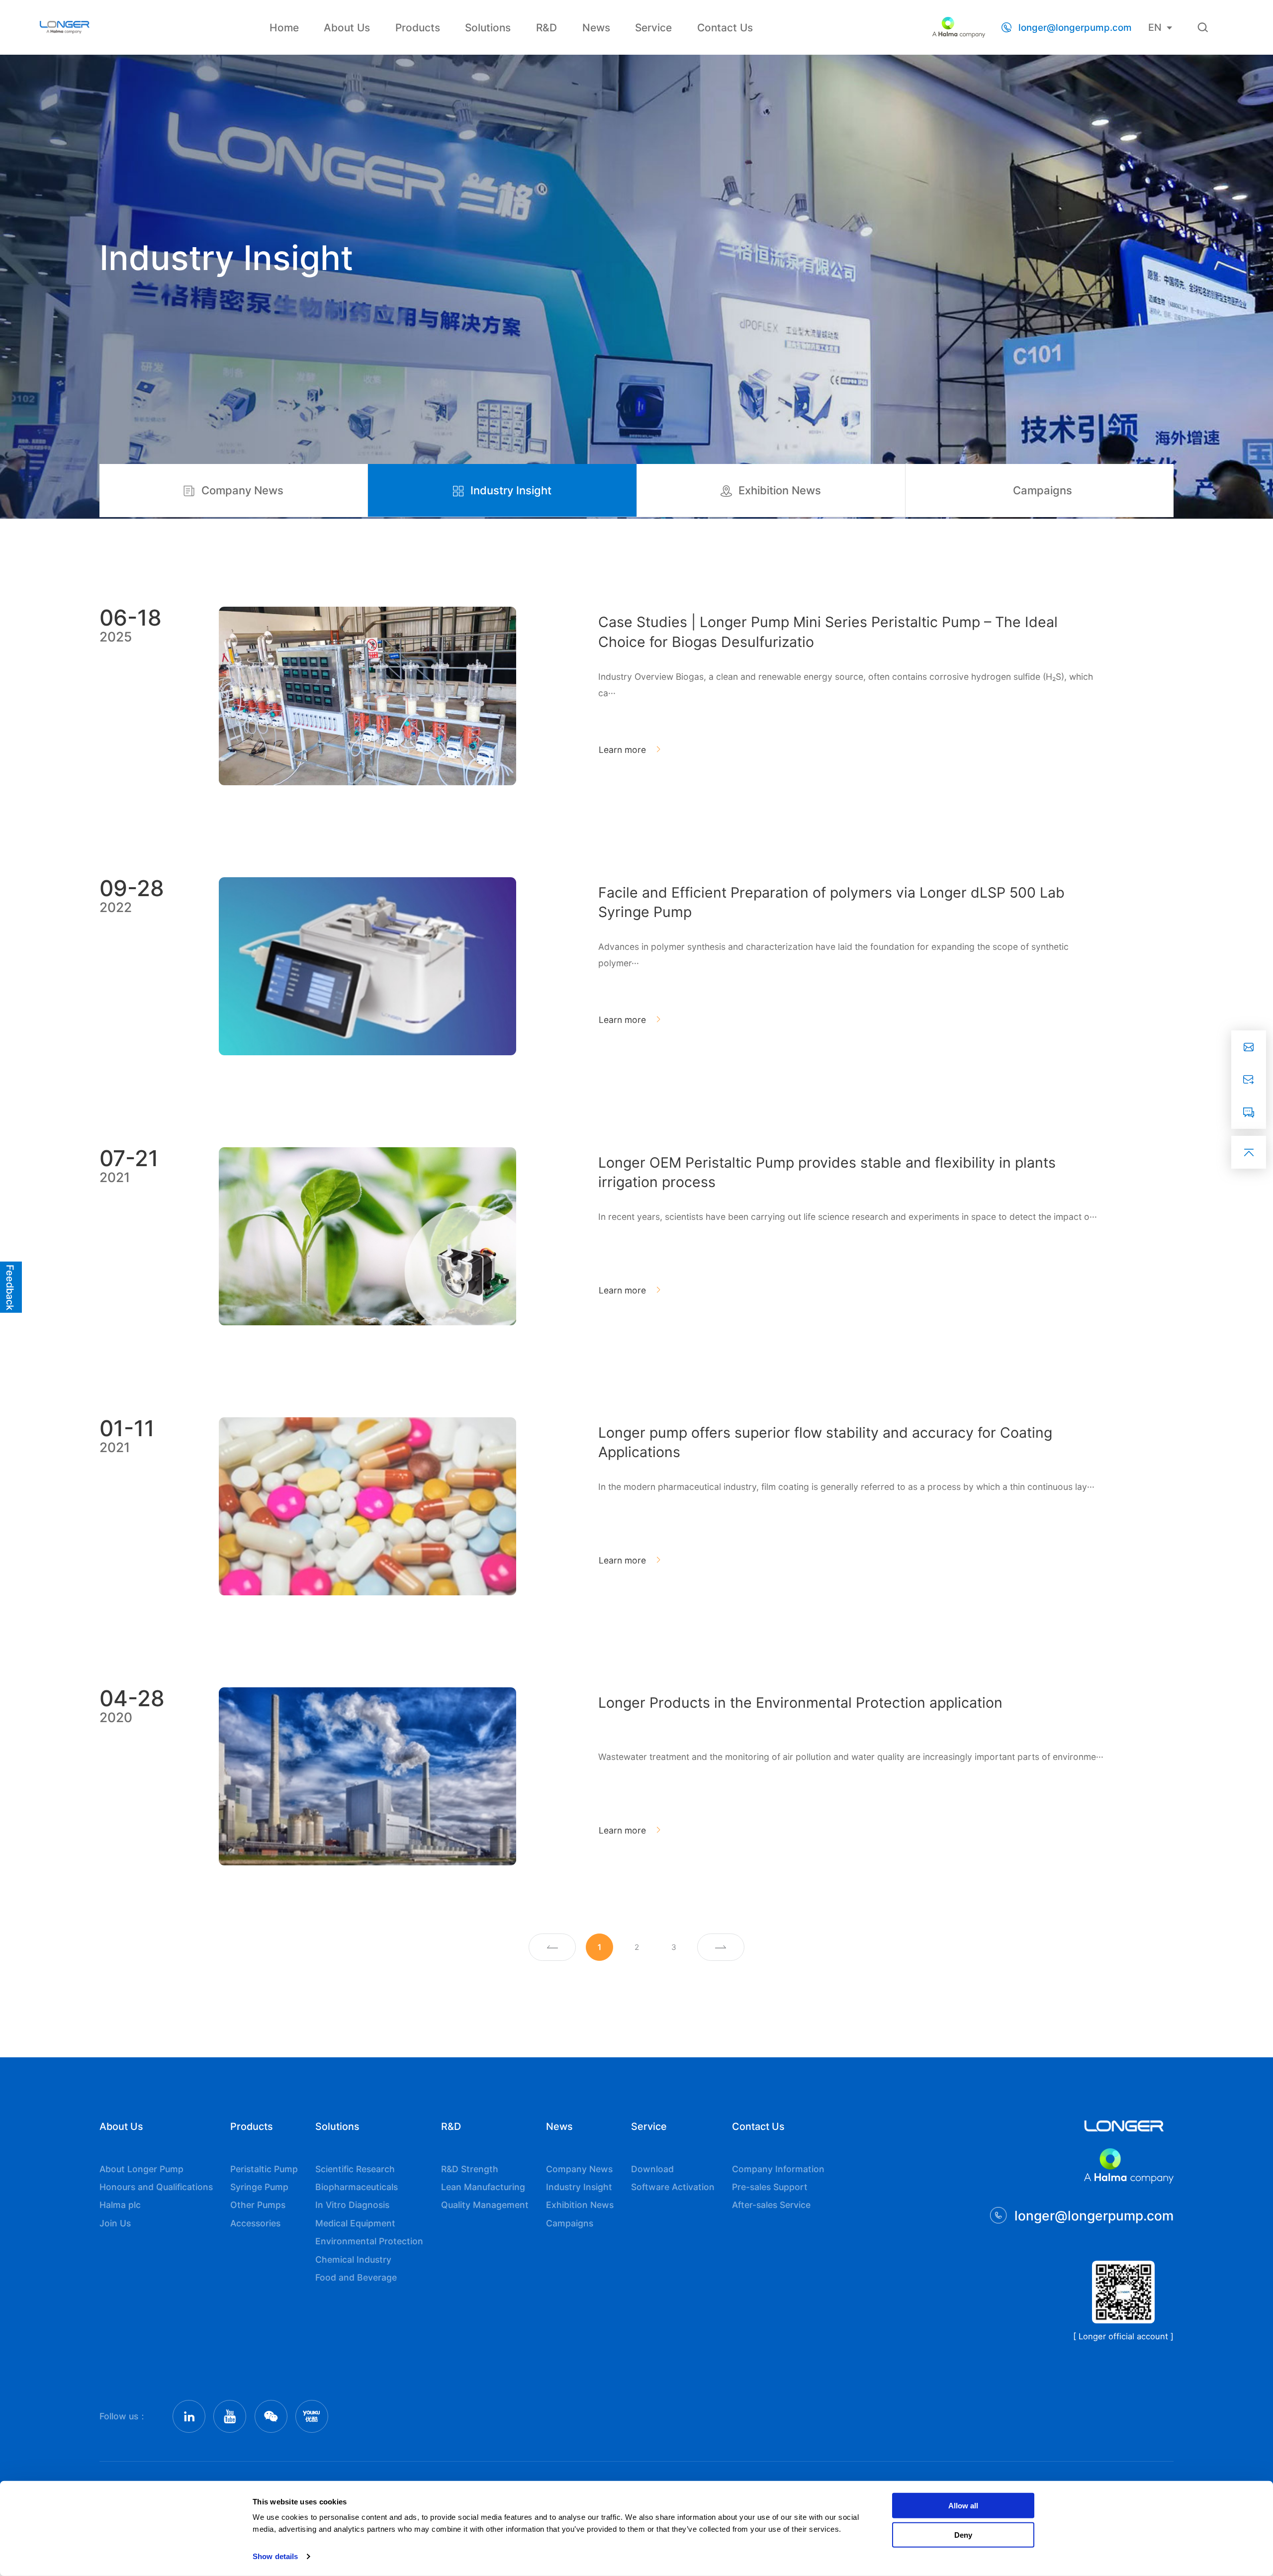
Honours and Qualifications (156, 2187)
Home (284, 28)
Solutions (488, 28)
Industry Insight (511, 490)
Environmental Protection (369, 2241)
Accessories (255, 2223)
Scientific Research (355, 2169)
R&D (546, 28)
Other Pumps (258, 2205)
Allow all (963, 2506)
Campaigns (1043, 490)
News (596, 28)
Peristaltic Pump (264, 2169)
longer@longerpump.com (1075, 28)
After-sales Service (771, 2205)
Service (653, 28)
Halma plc (120, 2205)
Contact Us (725, 28)
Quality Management (485, 2205)
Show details (275, 2556)
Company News (242, 490)
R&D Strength (470, 2169)
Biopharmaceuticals (357, 2187)
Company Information (778, 2169)
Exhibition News (780, 490)
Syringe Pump (259, 2187)
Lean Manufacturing (483, 2187)
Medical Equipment (355, 2223)
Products (418, 28)
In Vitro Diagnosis (352, 2205)
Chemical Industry (353, 2259)
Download (652, 2169)
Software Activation (673, 2187)
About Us (347, 28)
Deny (963, 2534)
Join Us (115, 2223)
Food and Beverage (356, 2277)
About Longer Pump (141, 2169)
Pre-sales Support (770, 2187)
